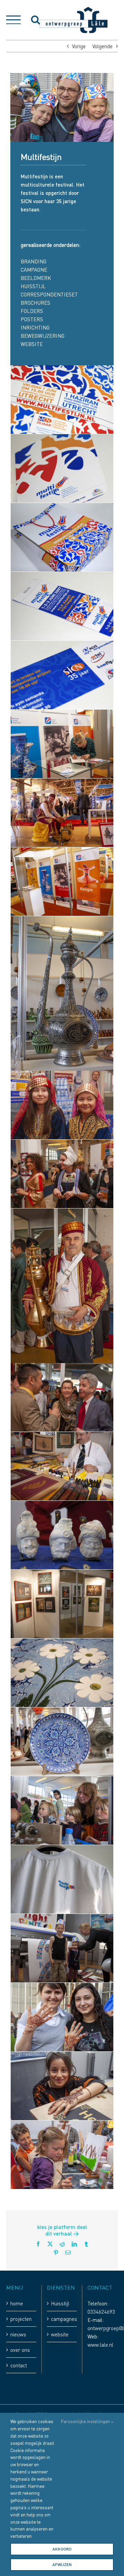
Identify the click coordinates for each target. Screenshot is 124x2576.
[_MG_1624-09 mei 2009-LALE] (62, 2125)
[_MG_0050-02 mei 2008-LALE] (62, 1780)
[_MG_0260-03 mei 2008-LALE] (62, 1918)
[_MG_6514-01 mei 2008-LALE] (62, 1144)
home (17, 2303)
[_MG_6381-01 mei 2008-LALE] (62, 714)
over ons (20, 2350)
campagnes (62, 2319)
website (60, 2334)
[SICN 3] (62, 645)
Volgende (102, 46)
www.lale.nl (100, 2345)
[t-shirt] (62, 1849)
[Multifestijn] (62, 783)
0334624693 (101, 2312)
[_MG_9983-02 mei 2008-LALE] (62, 1711)
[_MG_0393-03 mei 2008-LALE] (62, 1987)
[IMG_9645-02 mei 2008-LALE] (62, 1505)
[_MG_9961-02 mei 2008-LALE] (62, 1643)
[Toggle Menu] (13, 20)
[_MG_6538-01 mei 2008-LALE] (62, 1367)
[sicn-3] (62, 369)
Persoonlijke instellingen (86, 2421)
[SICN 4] (62, 576)
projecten (21, 2319)
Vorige (79, 46)
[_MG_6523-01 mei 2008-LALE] (62, 1213)
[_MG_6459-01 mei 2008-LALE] (62, 851)
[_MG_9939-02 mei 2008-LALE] (62, 1574)
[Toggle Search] (35, 20)
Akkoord (62, 2549)
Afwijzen (62, 2564)
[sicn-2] (62, 438)
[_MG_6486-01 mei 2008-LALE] (62, 1075)
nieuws (18, 2334)
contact (19, 2365)
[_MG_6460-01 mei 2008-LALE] (62, 920)
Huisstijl (60, 2303)
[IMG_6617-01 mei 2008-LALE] (62, 1436)
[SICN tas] (62, 507)
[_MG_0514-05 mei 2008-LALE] (62, 2056)
